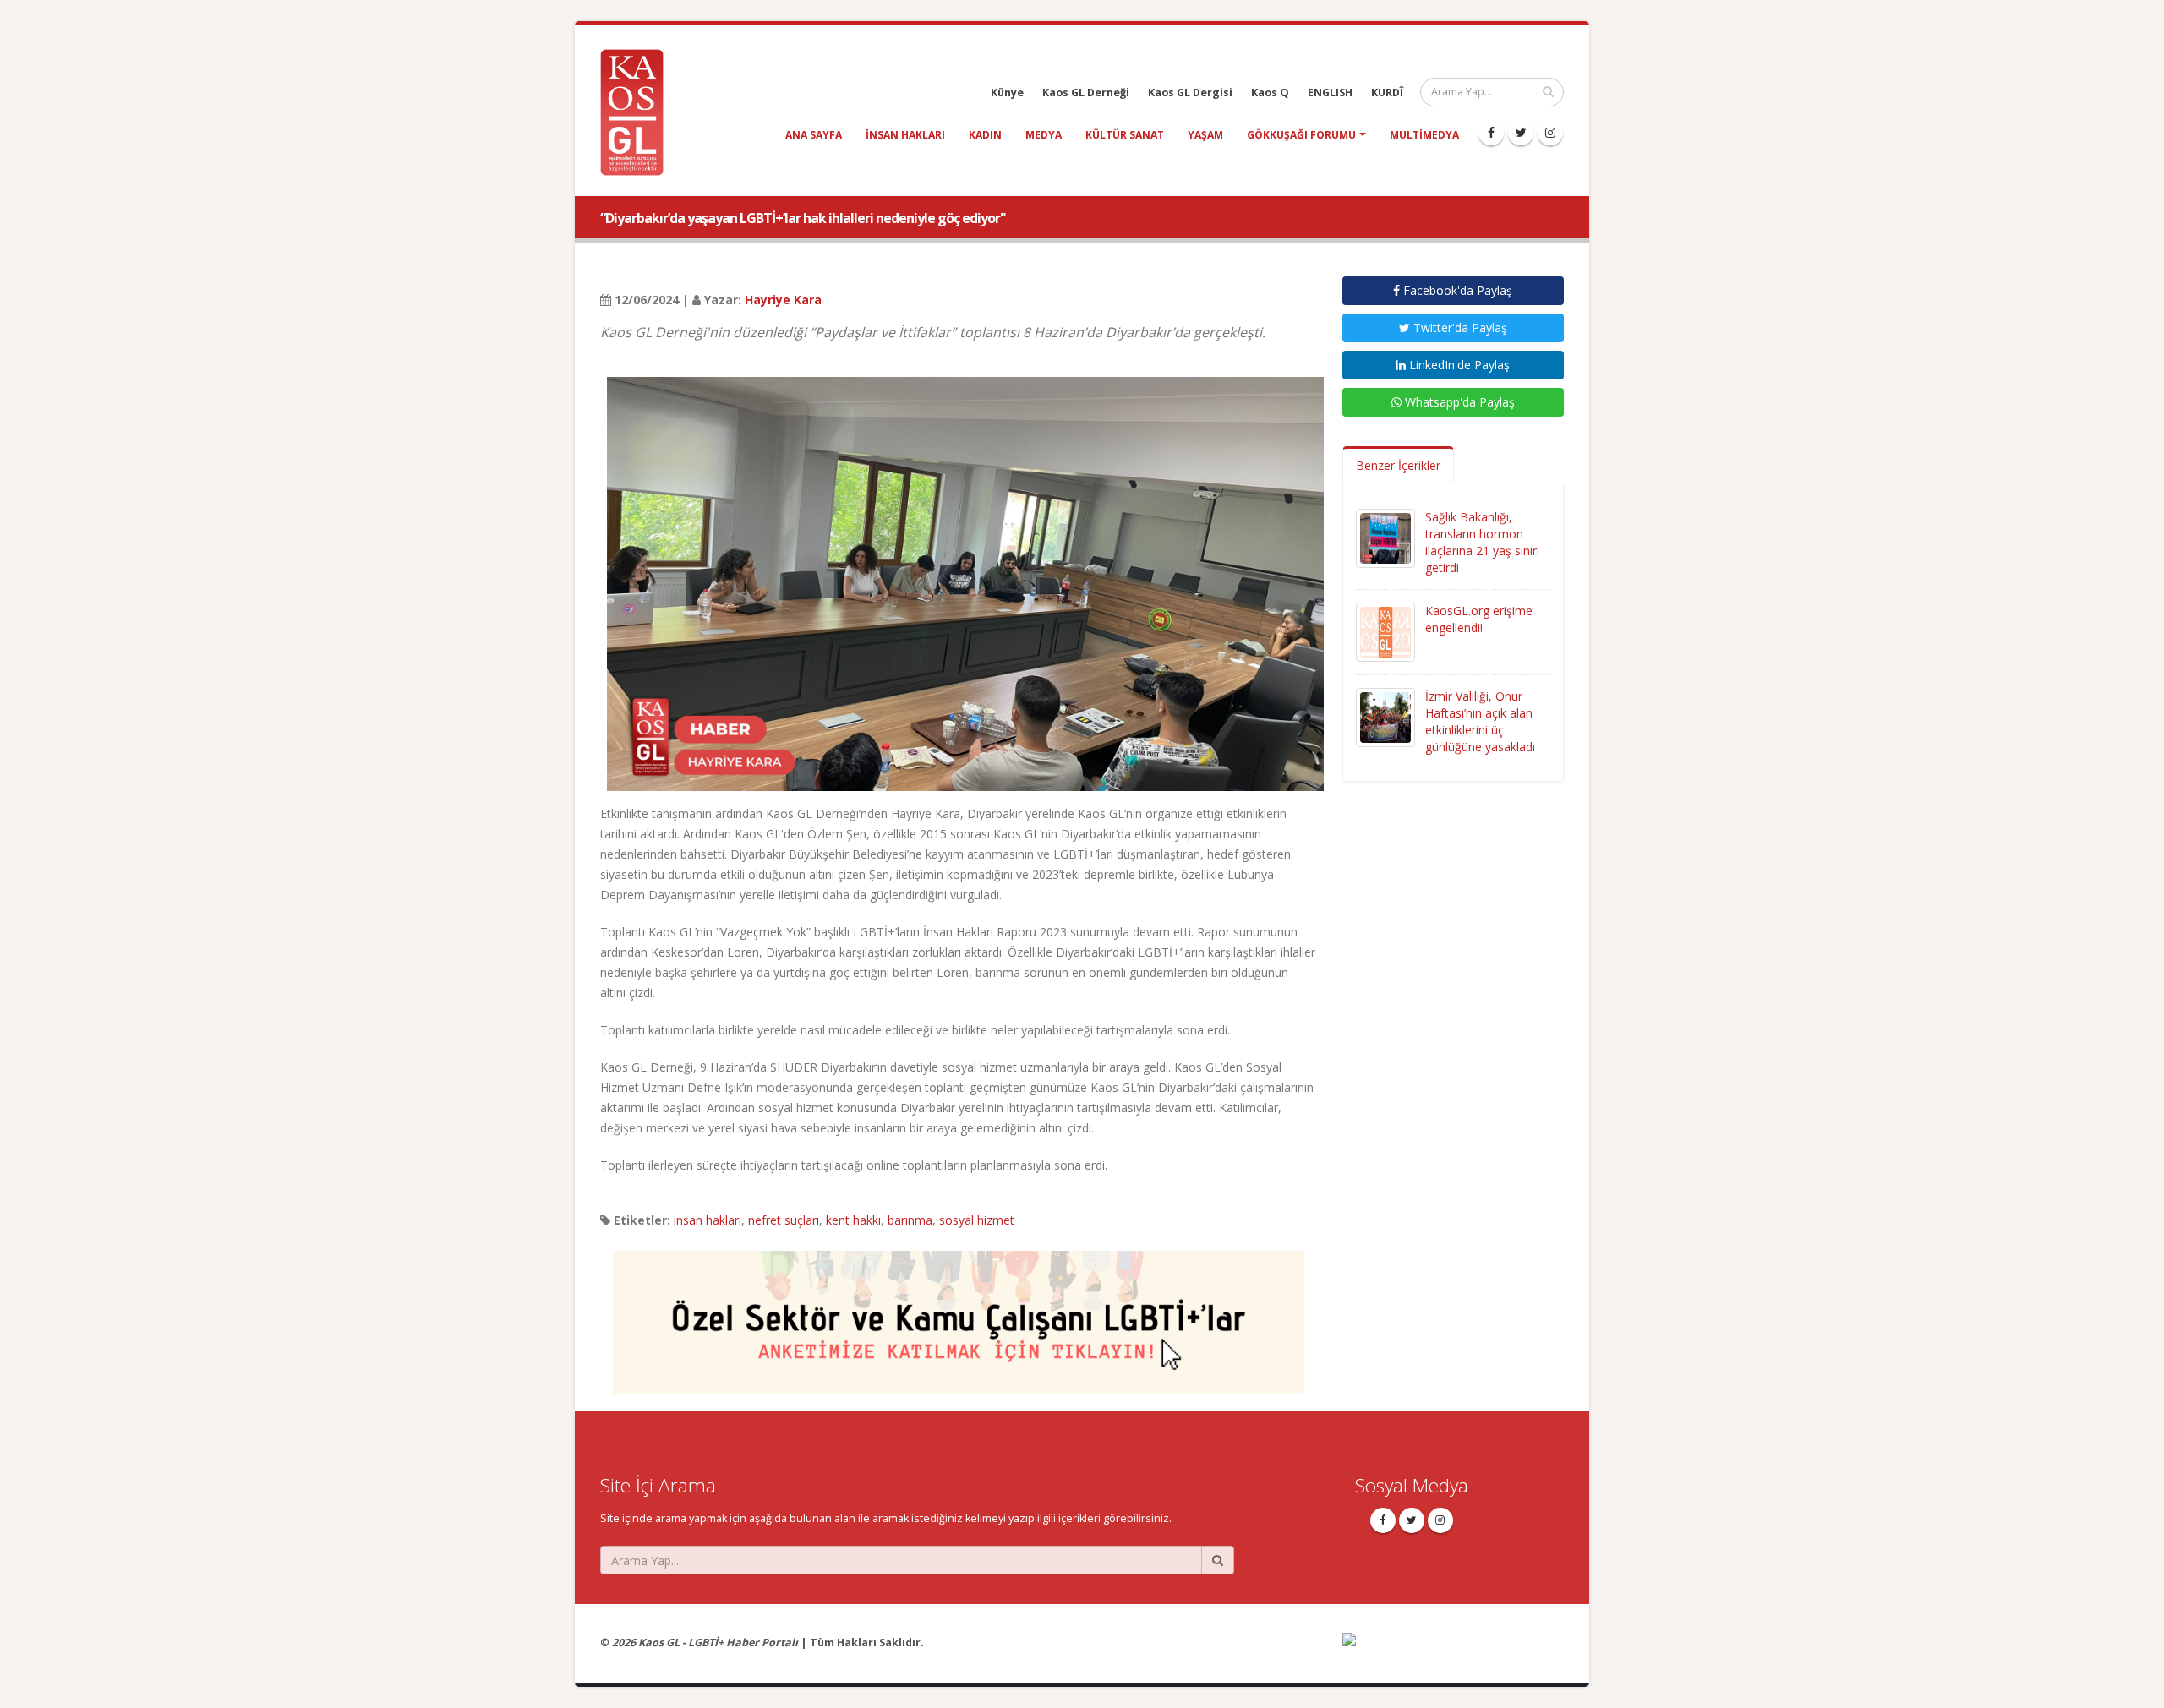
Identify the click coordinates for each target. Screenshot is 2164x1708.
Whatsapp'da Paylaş (1458, 402)
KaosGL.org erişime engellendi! (1479, 619)
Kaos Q (1270, 93)
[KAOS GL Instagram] (1550, 133)
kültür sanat (1125, 135)
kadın (985, 135)
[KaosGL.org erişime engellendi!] (1385, 631)
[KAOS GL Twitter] (1521, 133)
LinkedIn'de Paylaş (1458, 365)
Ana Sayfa (814, 135)
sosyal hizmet (977, 1220)
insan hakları (905, 135)
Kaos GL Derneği (1086, 93)
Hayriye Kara (783, 300)
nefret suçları (784, 1220)
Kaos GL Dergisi (1190, 93)
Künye (1007, 93)
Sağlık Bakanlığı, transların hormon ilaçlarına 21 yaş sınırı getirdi (1482, 542)
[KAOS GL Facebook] (1491, 133)
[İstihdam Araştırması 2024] (959, 1315)
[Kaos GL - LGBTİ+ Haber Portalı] (638, 111)
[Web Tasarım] (1454, 1651)
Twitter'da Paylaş (1459, 327)
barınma (910, 1220)
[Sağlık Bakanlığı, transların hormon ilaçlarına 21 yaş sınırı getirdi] (1385, 537)
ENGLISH (1330, 93)
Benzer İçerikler (1398, 465)
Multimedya (1424, 135)
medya (1044, 135)
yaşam (1205, 135)
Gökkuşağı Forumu (1301, 135)
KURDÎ (1387, 93)
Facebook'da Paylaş (1456, 290)
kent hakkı (853, 1220)
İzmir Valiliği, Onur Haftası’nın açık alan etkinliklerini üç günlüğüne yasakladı (1480, 721)
